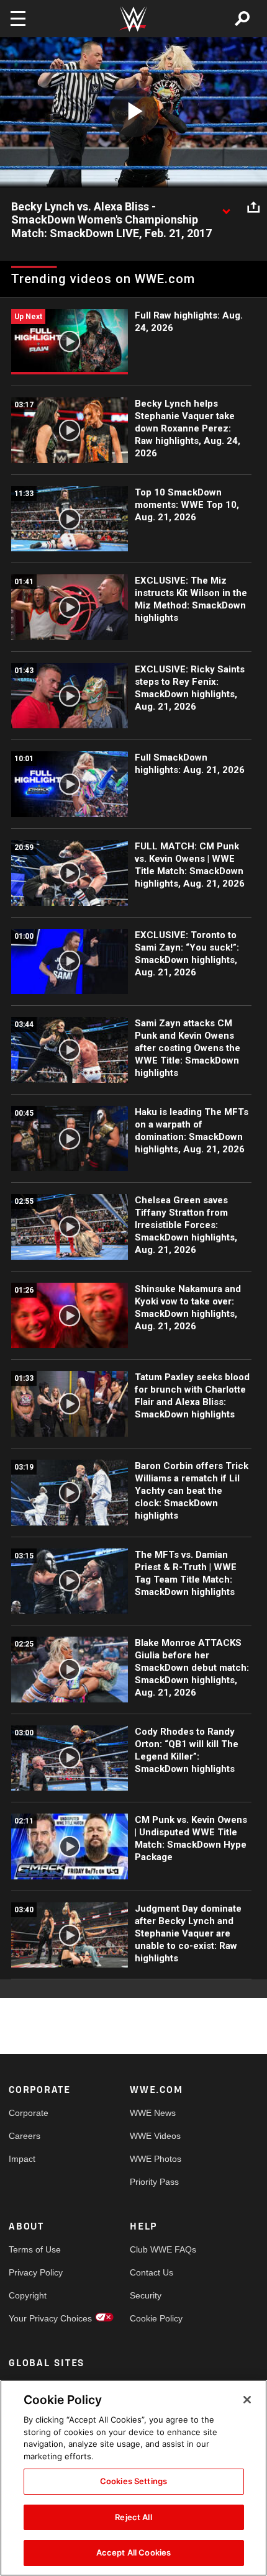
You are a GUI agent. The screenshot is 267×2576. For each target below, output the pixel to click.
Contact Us (152, 2272)
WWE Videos (155, 2136)
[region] (133, 2478)
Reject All (133, 2517)
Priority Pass (154, 2182)
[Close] (247, 2400)
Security (146, 2295)
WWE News (153, 2113)
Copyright (28, 2295)
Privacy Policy (36, 2272)
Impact (22, 2159)
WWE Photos (156, 2159)
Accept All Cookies (133, 2552)
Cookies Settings (133, 2481)
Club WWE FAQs (160, 2249)
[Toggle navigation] (18, 19)
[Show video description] (226, 207)
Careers (25, 2136)
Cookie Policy (156, 2318)
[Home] (133, 19)
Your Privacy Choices (39, 2318)
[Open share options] (253, 207)
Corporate (29, 2113)
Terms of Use (35, 2249)
